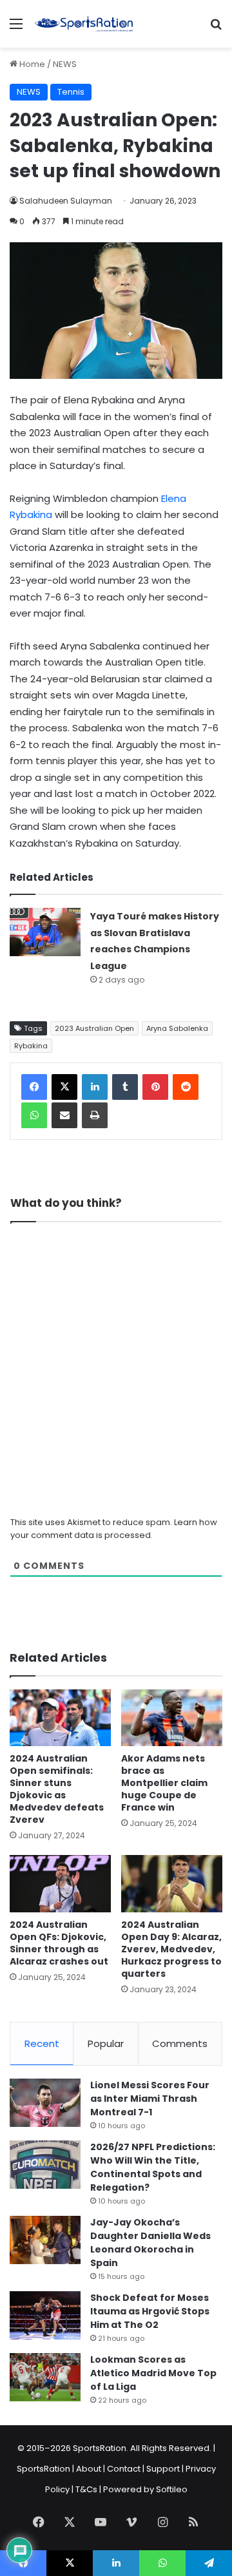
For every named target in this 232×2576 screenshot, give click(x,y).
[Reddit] (186, 1087)
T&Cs (86, 2489)
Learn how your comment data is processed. (114, 1529)
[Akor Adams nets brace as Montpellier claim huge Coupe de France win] (172, 1718)
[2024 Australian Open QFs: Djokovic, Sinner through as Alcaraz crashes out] (60, 1884)
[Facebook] (34, 1087)
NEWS (65, 64)
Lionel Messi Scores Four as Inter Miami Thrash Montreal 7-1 (150, 2099)
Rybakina (31, 1046)
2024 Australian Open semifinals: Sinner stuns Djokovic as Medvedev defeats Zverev (57, 1789)
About (89, 2469)
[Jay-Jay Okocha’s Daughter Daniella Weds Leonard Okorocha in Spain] (45, 2240)
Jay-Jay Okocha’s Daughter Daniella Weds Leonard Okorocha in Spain (150, 2243)
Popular (106, 2043)
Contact (124, 2469)
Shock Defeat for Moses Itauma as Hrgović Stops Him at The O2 (150, 2311)
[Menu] (16, 29)
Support (163, 2469)
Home (31, 64)
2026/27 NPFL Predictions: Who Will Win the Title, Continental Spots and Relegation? (153, 2167)
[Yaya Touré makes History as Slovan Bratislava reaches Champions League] (45, 932)
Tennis (71, 92)
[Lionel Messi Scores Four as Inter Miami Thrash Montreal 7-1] (45, 2103)
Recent (42, 2043)
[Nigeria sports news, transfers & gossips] (84, 24)
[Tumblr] (125, 1087)
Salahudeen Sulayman (66, 201)
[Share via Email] (64, 1115)
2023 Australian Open (94, 1028)
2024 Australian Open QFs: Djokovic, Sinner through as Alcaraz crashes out (59, 1943)
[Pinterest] (155, 1087)
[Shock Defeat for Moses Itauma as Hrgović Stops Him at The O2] (45, 2315)
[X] (64, 1087)
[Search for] (216, 29)
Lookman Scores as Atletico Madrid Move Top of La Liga (153, 2373)
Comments (180, 2043)
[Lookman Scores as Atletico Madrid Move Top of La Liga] (45, 2377)
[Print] (95, 1115)
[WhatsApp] (34, 1115)
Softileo (172, 2489)
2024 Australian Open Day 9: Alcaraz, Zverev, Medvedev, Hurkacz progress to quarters (171, 1949)
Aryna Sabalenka (177, 1028)
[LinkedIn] (95, 1087)
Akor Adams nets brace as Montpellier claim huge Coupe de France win (164, 1783)
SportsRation (43, 2469)
